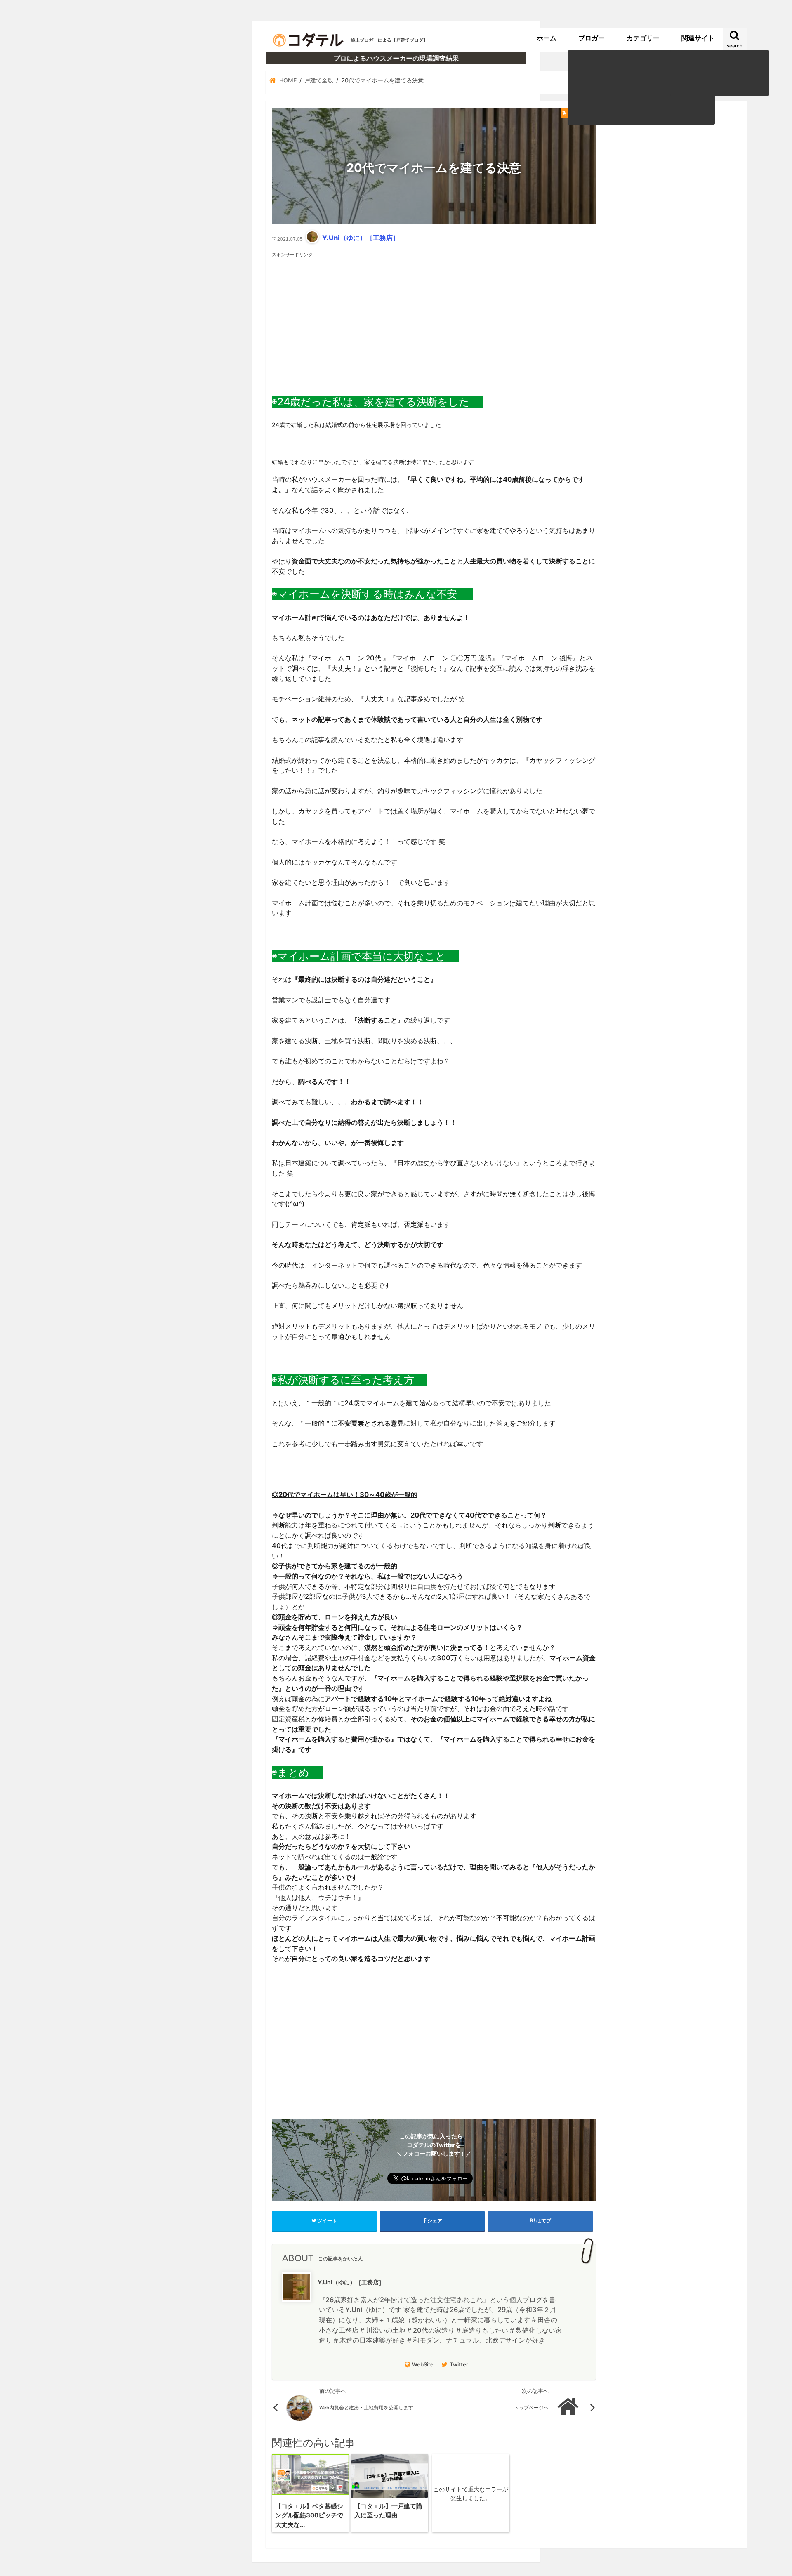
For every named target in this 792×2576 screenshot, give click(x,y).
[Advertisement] (434, 316)
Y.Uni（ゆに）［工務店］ (361, 238)
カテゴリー (643, 38)
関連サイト (698, 38)
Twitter (459, 2364)
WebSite (423, 2364)
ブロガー (592, 38)
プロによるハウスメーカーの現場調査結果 (396, 58)
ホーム (547, 38)
